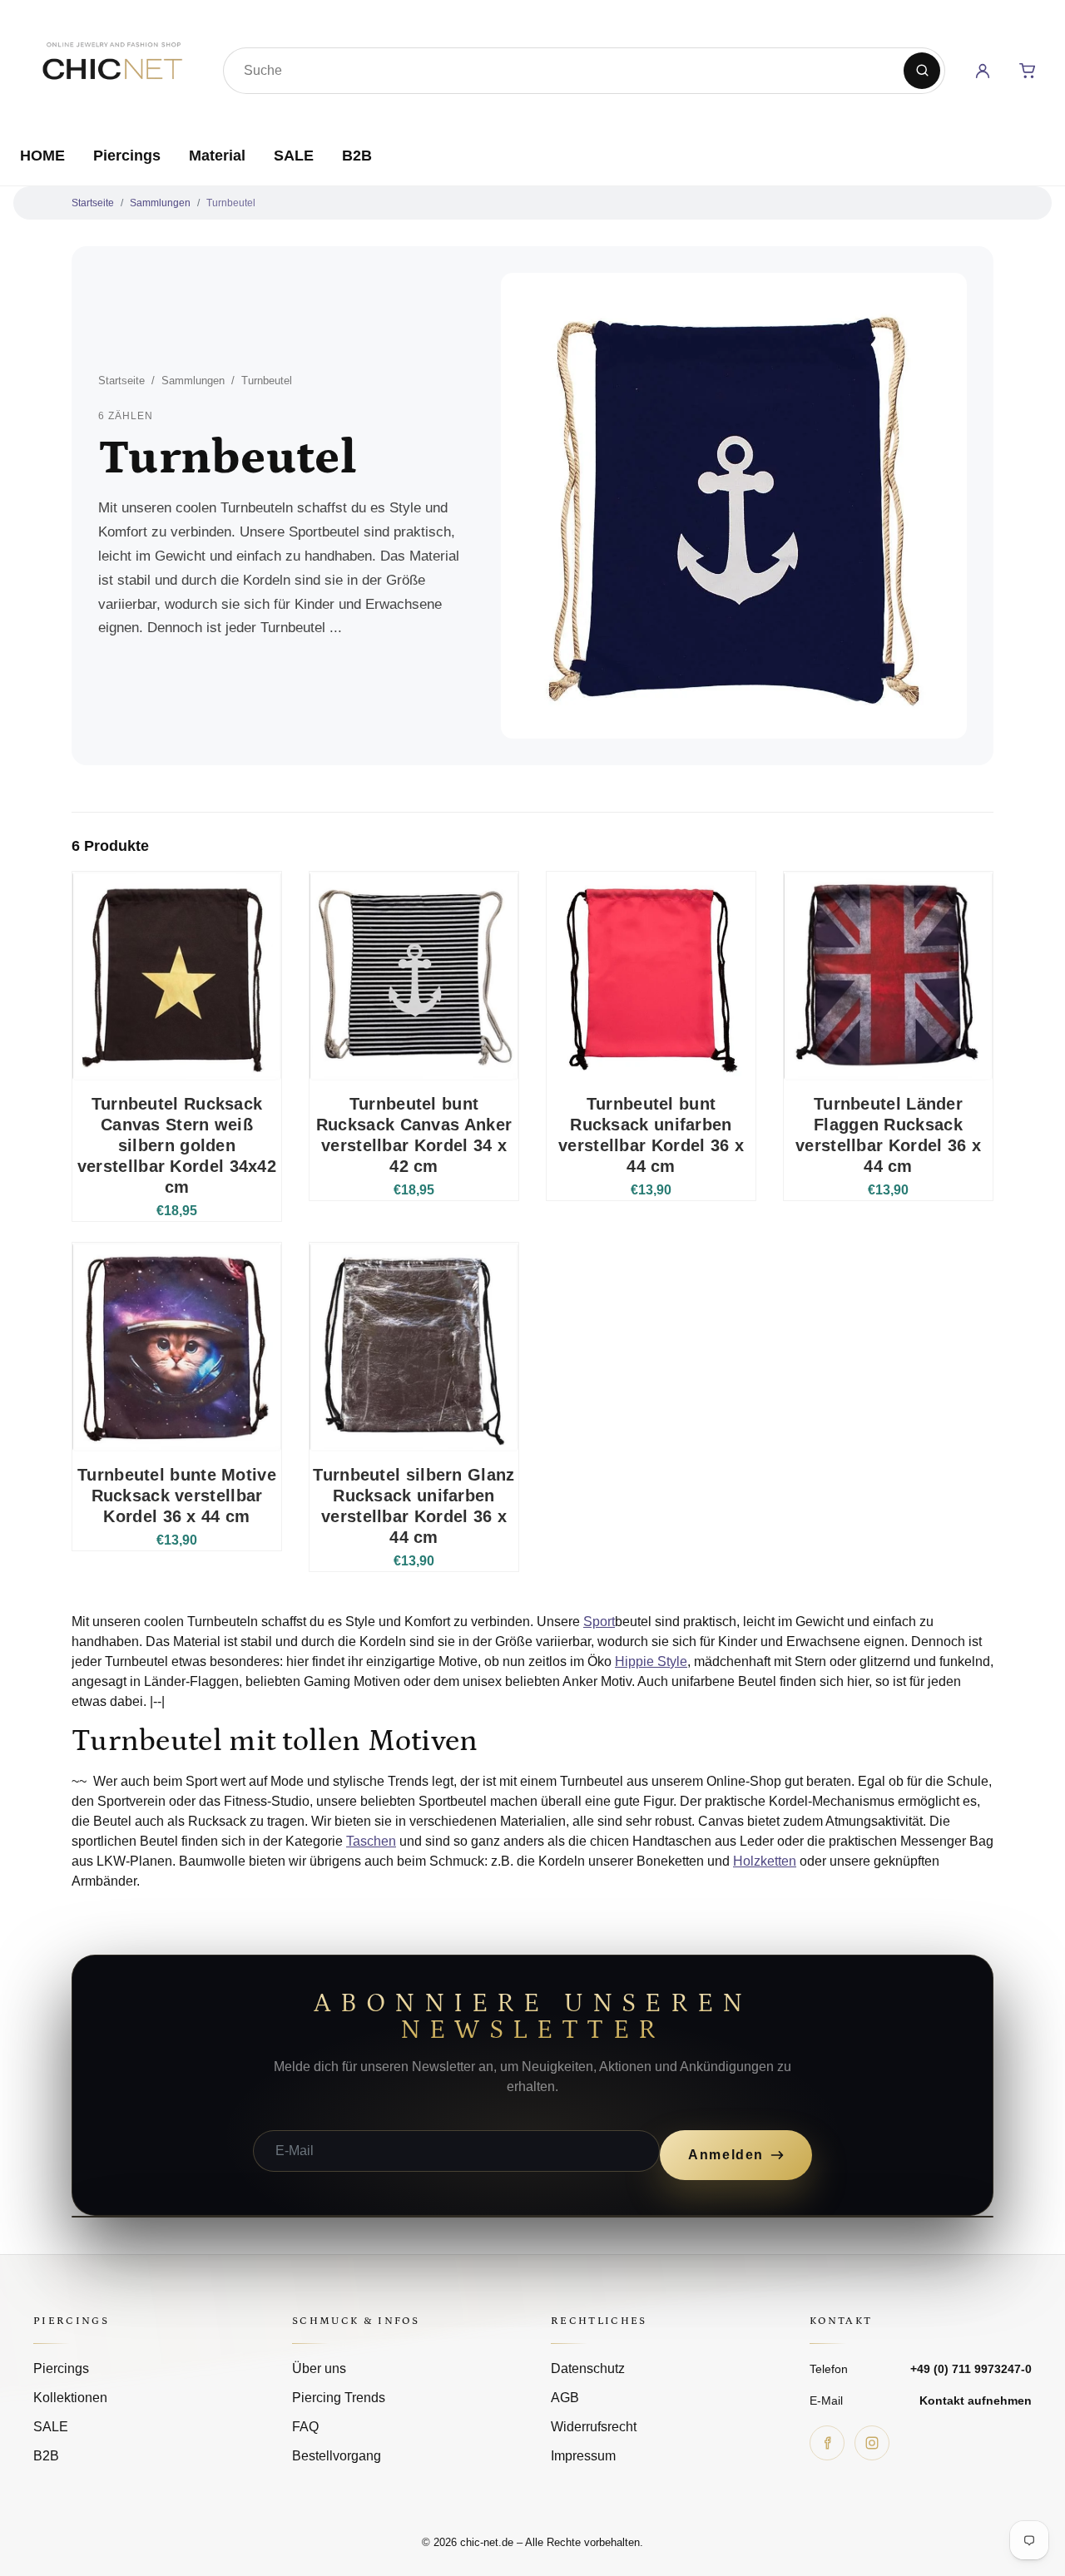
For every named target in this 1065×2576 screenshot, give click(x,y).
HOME (42, 156)
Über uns (319, 2368)
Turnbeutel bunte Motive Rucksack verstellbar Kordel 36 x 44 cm (177, 1496)
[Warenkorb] (1028, 71)
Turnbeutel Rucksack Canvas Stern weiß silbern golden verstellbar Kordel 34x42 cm (177, 1145)
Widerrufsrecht (594, 2427)
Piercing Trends (339, 2398)
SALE (294, 156)
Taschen (371, 1841)
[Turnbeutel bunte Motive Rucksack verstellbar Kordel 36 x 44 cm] (177, 1347)
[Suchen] (922, 71)
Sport (599, 1622)
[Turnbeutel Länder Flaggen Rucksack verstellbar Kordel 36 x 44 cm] (888, 976)
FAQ (305, 2427)
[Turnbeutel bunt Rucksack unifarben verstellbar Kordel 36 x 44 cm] (651, 976)
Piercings (127, 156)
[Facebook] (827, 2443)
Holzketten (765, 1861)
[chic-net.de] (111, 67)
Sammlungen (160, 203)
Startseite (93, 203)
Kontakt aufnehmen (976, 2400)
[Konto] (983, 71)
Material (217, 156)
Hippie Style (651, 1661)
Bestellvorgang (337, 2456)
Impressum (583, 2456)
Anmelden (726, 2155)
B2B (357, 156)
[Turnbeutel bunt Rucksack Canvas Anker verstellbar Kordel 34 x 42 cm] (414, 976)
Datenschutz (588, 2368)
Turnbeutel (231, 203)
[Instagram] (872, 2443)
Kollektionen (70, 2398)
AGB (565, 2398)
